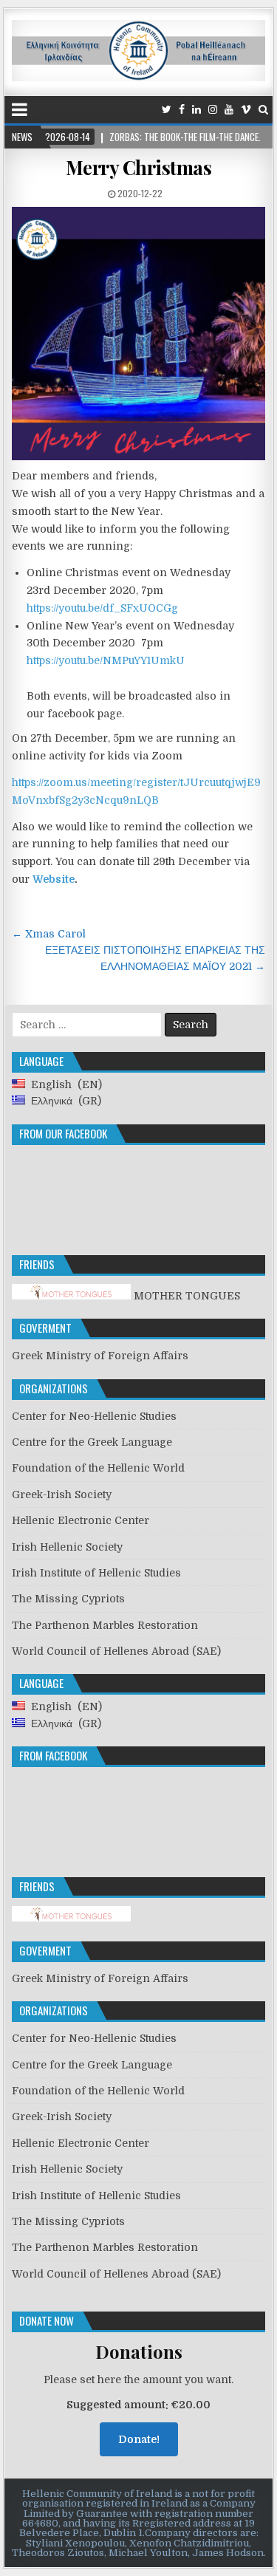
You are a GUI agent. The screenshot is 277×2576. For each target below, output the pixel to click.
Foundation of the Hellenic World (98, 1468)
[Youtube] (229, 110)
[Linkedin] (196, 110)
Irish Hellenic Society (67, 1547)
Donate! (139, 2439)
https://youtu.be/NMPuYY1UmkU (106, 660)
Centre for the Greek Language (92, 1442)
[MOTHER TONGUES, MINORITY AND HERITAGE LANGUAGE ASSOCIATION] (71, 1918)
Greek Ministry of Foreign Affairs (100, 1356)
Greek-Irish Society (62, 1494)
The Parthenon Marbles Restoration (105, 1625)
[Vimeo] (246, 110)
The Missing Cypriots (68, 1599)
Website (54, 879)
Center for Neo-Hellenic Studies (94, 1416)
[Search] (263, 110)
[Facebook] (182, 110)
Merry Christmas (139, 167)
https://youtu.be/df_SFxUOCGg (102, 608)
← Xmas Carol (49, 934)
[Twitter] (167, 110)
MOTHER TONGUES (185, 1296)
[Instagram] (213, 110)
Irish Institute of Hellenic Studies (96, 1573)
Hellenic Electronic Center (81, 1520)
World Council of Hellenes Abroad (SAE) (116, 1651)
